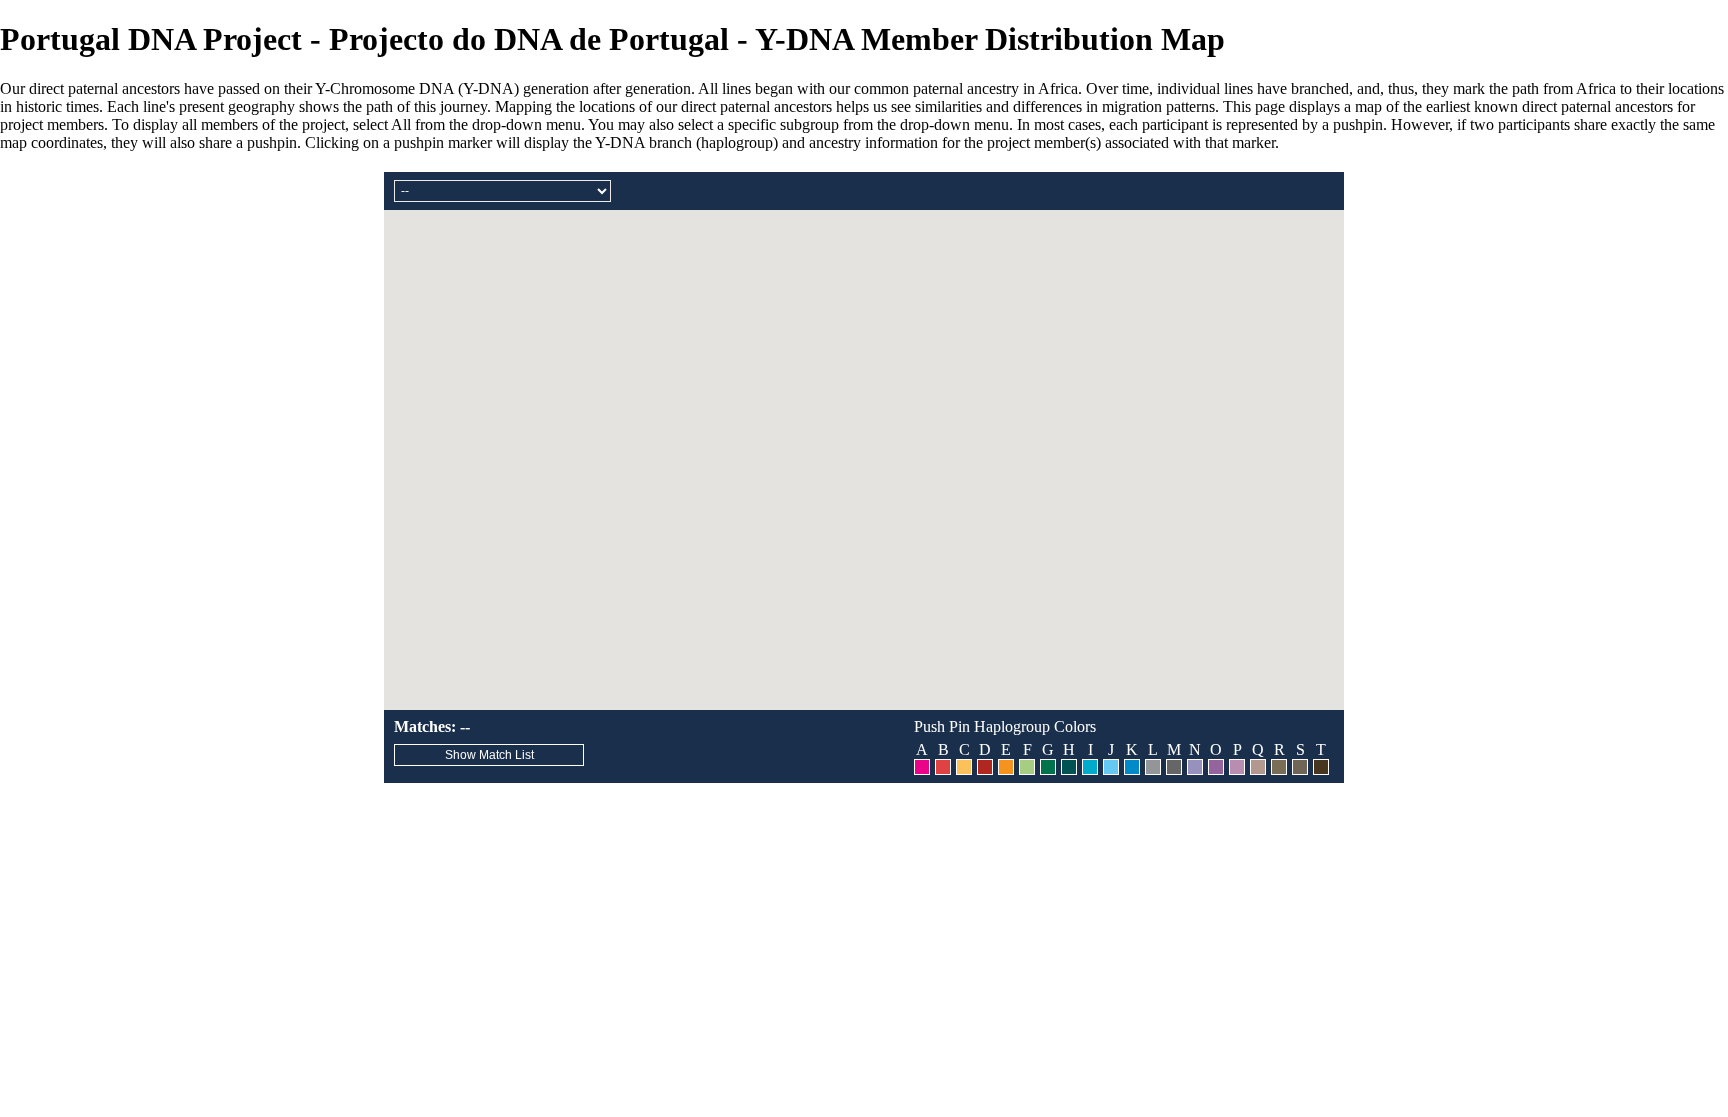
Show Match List (489, 755)
